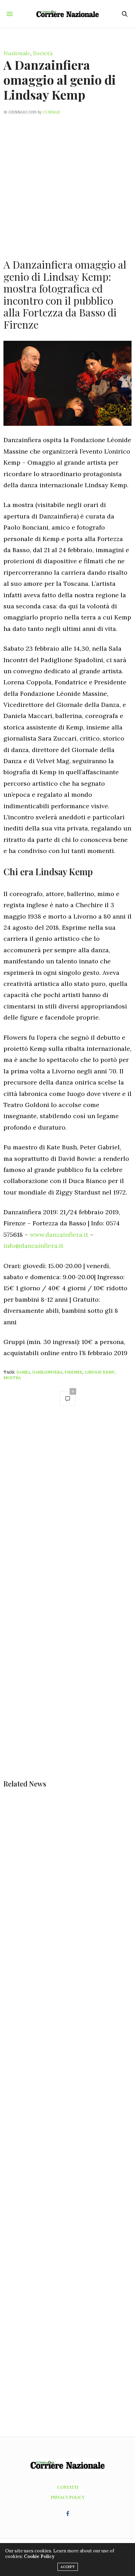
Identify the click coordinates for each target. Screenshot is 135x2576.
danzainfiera (47, 1372)
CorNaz (51, 112)
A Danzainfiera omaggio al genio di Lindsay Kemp (60, 79)
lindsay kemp (100, 1372)
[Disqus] (67, 1510)
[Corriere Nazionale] (67, 14)
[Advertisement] (67, 183)
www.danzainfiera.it (59, 1235)
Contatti (68, 2487)
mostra (12, 1378)
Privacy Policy (68, 2497)
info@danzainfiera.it (33, 1246)
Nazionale (17, 53)
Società (43, 53)
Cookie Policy (39, 2556)
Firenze (73, 1372)
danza (23, 1372)
